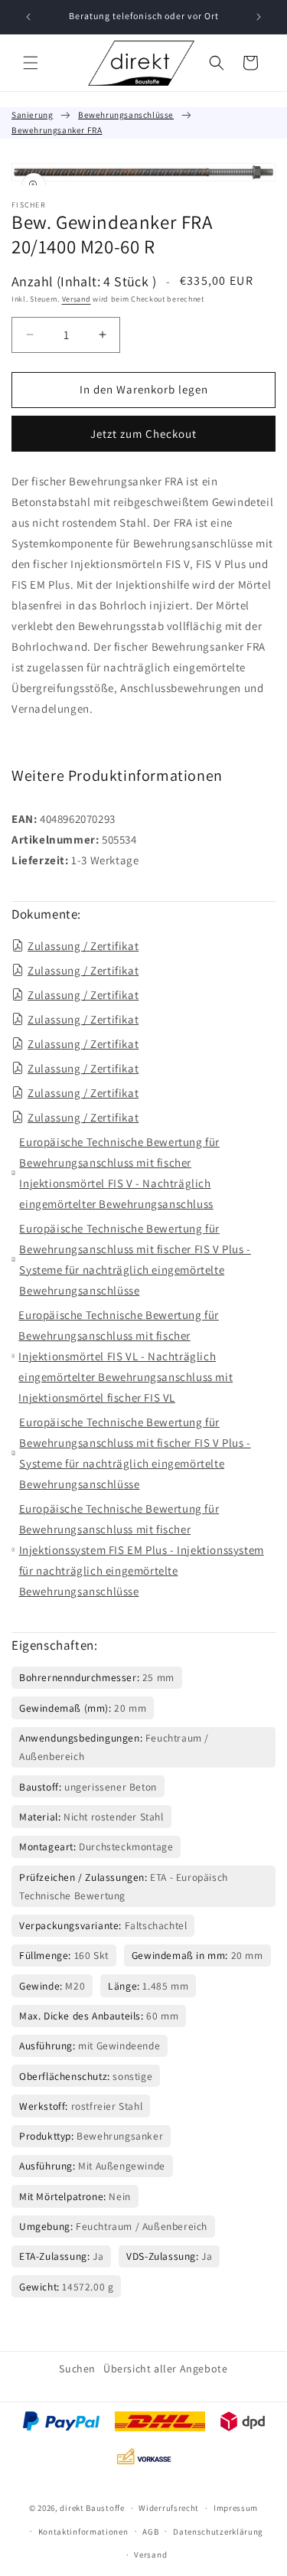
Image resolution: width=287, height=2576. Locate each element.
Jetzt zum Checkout (143, 434)
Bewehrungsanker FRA (57, 130)
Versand (77, 299)
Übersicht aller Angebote (165, 2369)
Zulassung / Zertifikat (83, 946)
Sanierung (32, 115)
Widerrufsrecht (169, 2508)
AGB (150, 2532)
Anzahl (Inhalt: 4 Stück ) (84, 281)
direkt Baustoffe (92, 2508)
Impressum (236, 2508)
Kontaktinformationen (83, 2532)
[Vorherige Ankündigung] (28, 17)
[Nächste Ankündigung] (259, 17)
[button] (31, 63)
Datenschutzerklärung (218, 2532)
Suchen (77, 2369)
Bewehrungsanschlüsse (126, 115)
